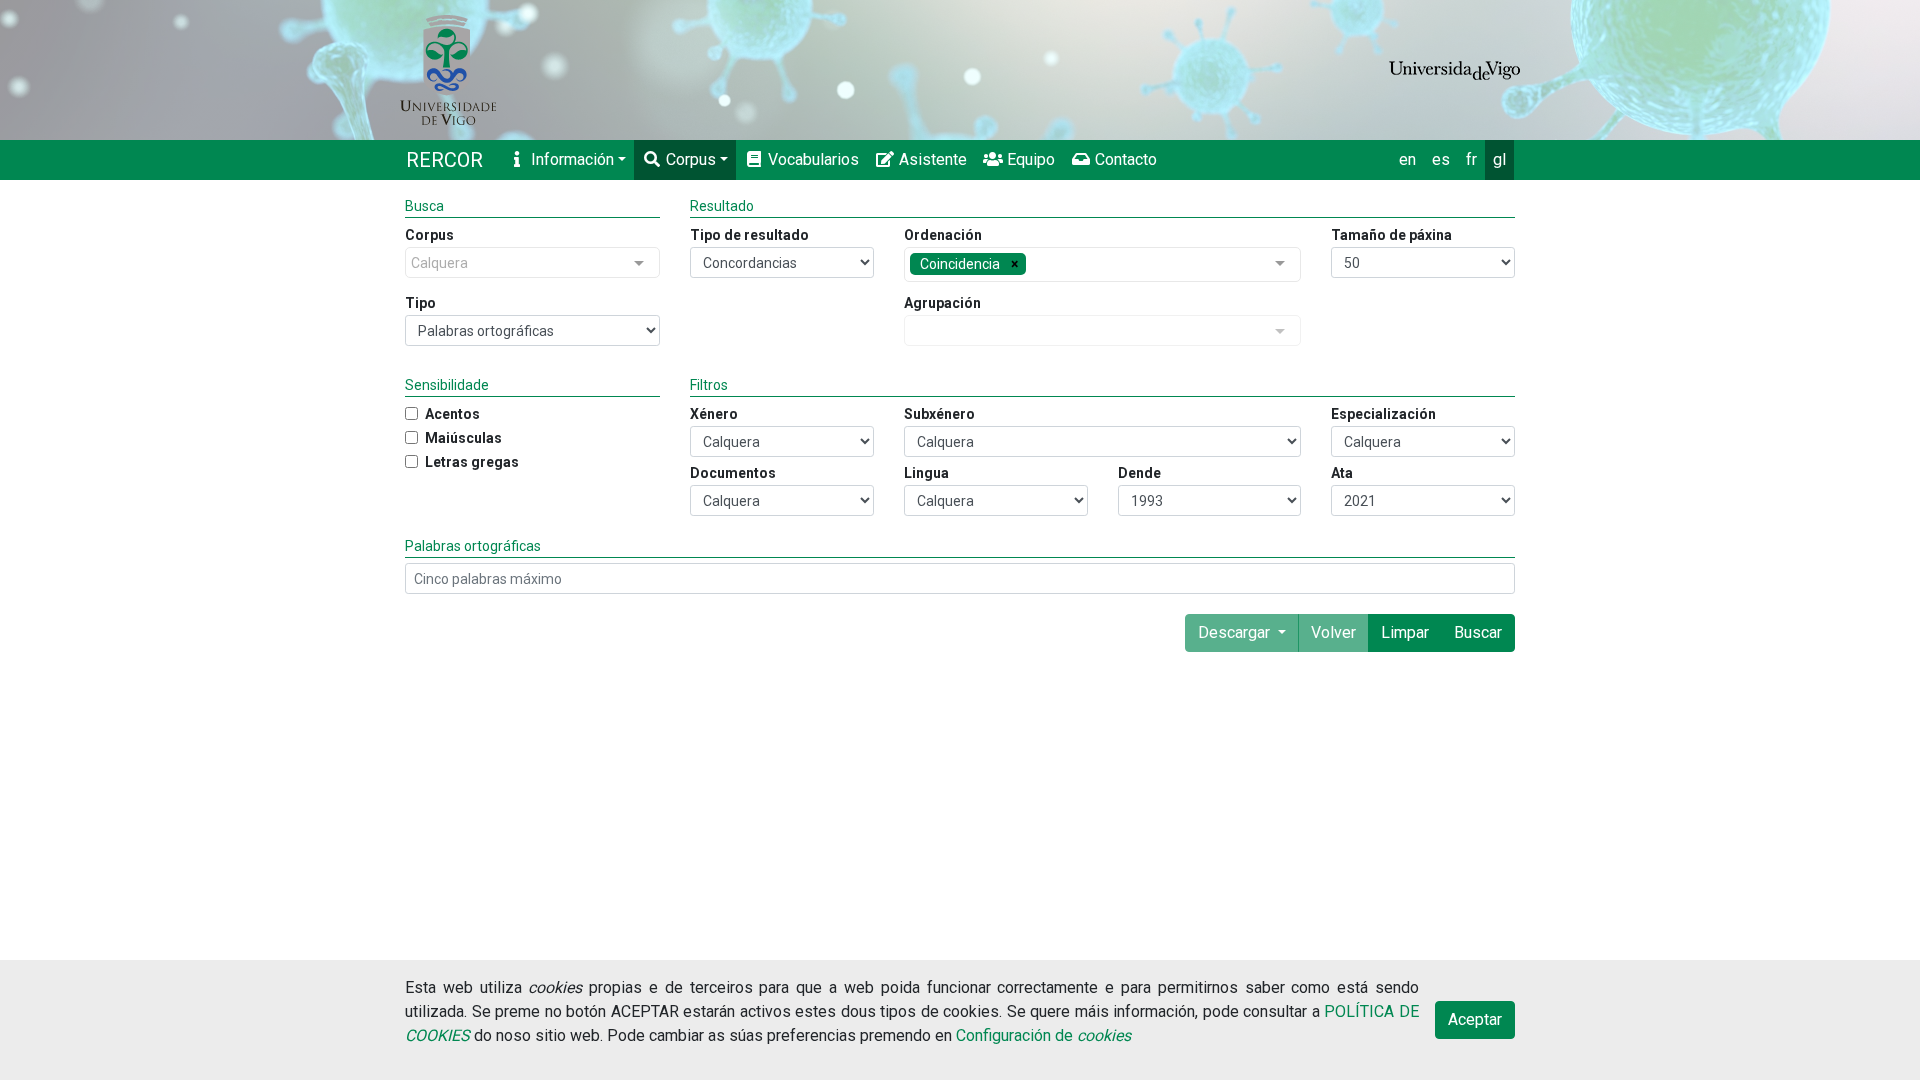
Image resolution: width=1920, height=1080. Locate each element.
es (1441, 159)
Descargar (1236, 632)
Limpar (1405, 632)
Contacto (1124, 159)
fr (1471, 159)
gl (1499, 159)
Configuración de (1043, 1035)
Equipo (1029, 159)
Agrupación (942, 303)
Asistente (931, 159)
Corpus (689, 159)
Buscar (1478, 632)
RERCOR (444, 160)
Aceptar (1475, 1019)
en (1407, 159)
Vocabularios (811, 159)
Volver (1333, 632)
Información (570, 159)
